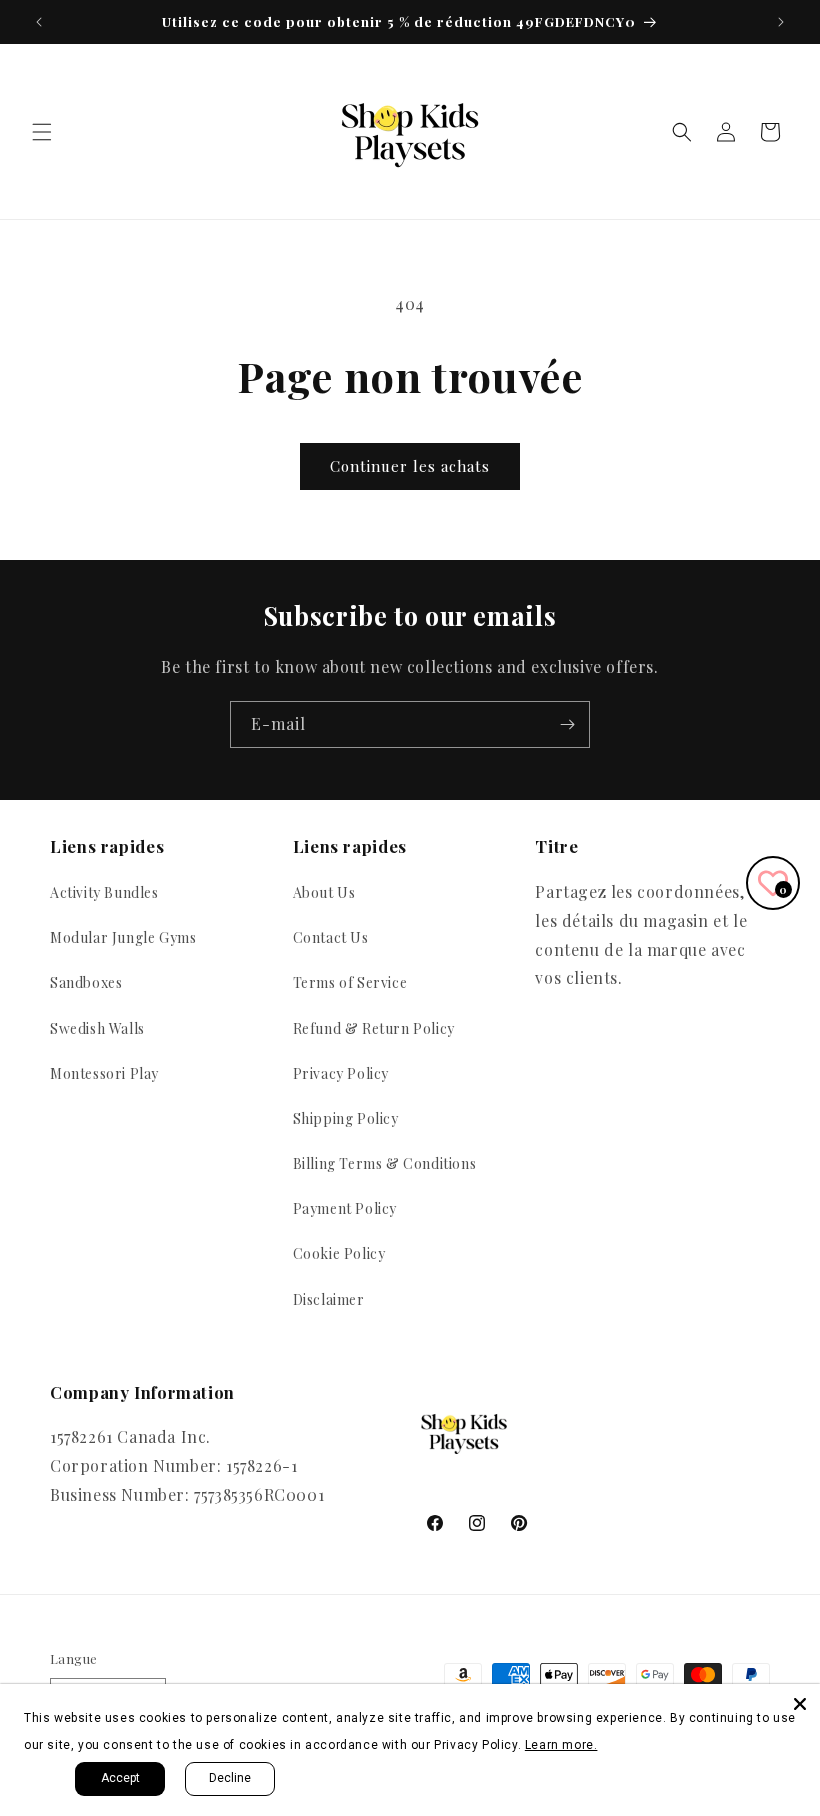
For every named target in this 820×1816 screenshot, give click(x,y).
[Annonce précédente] (39, 22)
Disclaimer (329, 1299)
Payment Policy (345, 1208)
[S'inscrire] (567, 724)
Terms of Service (350, 982)
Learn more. (561, 1745)
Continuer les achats (410, 466)
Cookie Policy (339, 1253)
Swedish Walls (97, 1028)
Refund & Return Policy (374, 1028)
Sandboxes (86, 982)
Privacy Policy (341, 1073)
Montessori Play (104, 1073)
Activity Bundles (104, 892)
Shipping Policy (346, 1118)
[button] (42, 132)
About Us (324, 892)
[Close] (800, 1704)
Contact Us (331, 937)
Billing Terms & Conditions (385, 1163)
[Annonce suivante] (781, 22)
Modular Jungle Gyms (123, 937)
